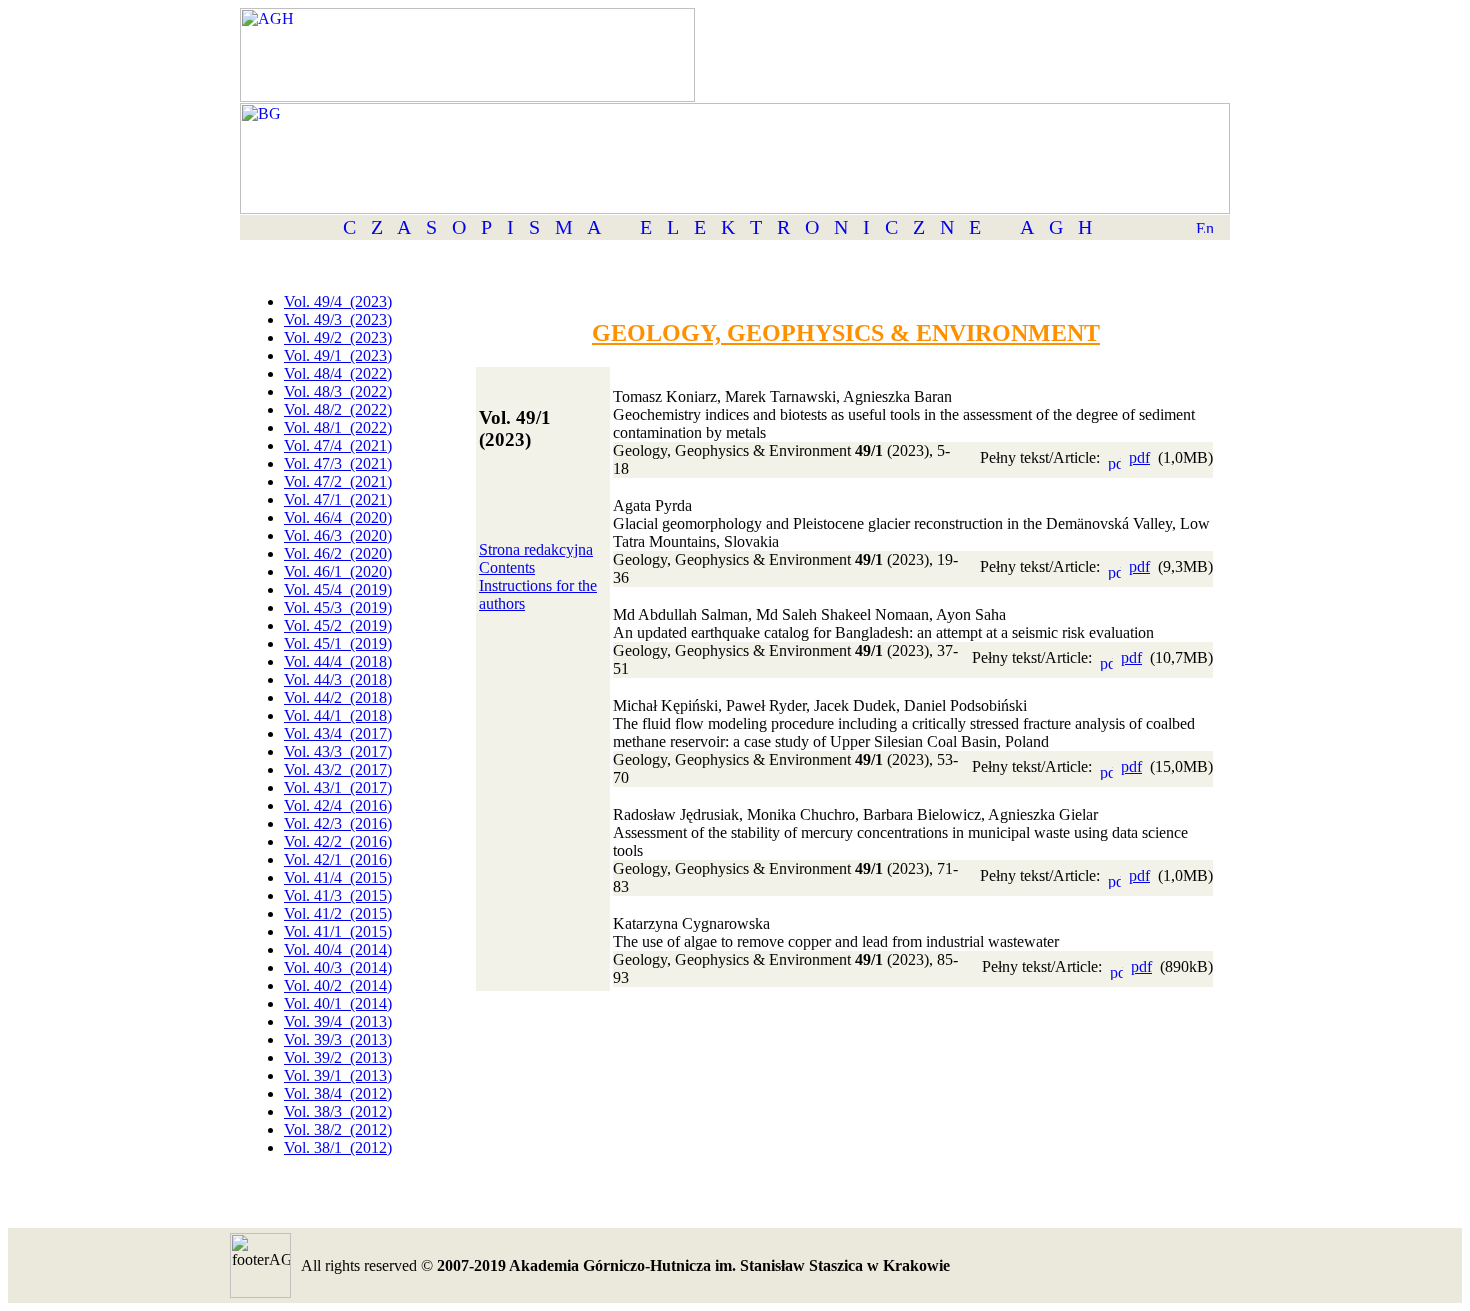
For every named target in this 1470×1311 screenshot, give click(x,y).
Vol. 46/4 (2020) (338, 517)
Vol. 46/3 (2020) (338, 535)
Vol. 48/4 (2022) (338, 373)
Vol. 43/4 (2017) (338, 733)
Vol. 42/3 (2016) (338, 823)
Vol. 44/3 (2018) (338, 679)
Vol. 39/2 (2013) (338, 1057)
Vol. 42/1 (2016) (338, 859)
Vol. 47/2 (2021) (338, 481)
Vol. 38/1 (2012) (338, 1147)
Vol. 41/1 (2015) (338, 931)
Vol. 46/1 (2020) (338, 571)
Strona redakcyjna (536, 549)
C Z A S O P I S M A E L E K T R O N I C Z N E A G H (717, 227)
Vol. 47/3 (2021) (338, 463)
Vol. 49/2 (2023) (338, 337)
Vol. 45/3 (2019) (338, 607)
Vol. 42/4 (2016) (338, 805)
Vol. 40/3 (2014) (338, 967)
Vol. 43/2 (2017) (338, 769)
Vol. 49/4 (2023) (338, 301)
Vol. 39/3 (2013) (338, 1039)
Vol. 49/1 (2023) (338, 355)
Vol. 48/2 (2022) (338, 409)
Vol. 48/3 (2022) (338, 391)
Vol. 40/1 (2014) (338, 1003)
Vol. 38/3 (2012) (338, 1111)
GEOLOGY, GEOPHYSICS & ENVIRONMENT (846, 333)
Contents (507, 567)
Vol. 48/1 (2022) (338, 427)
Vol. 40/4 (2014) (338, 949)
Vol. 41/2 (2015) (338, 913)
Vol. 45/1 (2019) (338, 643)
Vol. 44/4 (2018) (338, 661)
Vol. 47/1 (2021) (338, 499)
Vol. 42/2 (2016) (338, 841)
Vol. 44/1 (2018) (338, 715)
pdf (1139, 457)
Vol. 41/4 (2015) (338, 877)
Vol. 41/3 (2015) (338, 895)
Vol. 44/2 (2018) (338, 697)
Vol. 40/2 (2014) (338, 985)
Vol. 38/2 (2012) (338, 1129)
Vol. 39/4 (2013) (338, 1021)
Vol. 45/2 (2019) (338, 625)
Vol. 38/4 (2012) (338, 1093)
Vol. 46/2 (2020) (338, 553)
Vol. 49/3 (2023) (338, 319)
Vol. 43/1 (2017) (338, 787)
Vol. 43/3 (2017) (338, 751)
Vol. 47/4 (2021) (338, 445)
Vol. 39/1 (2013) (338, 1075)
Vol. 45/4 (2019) (338, 589)
